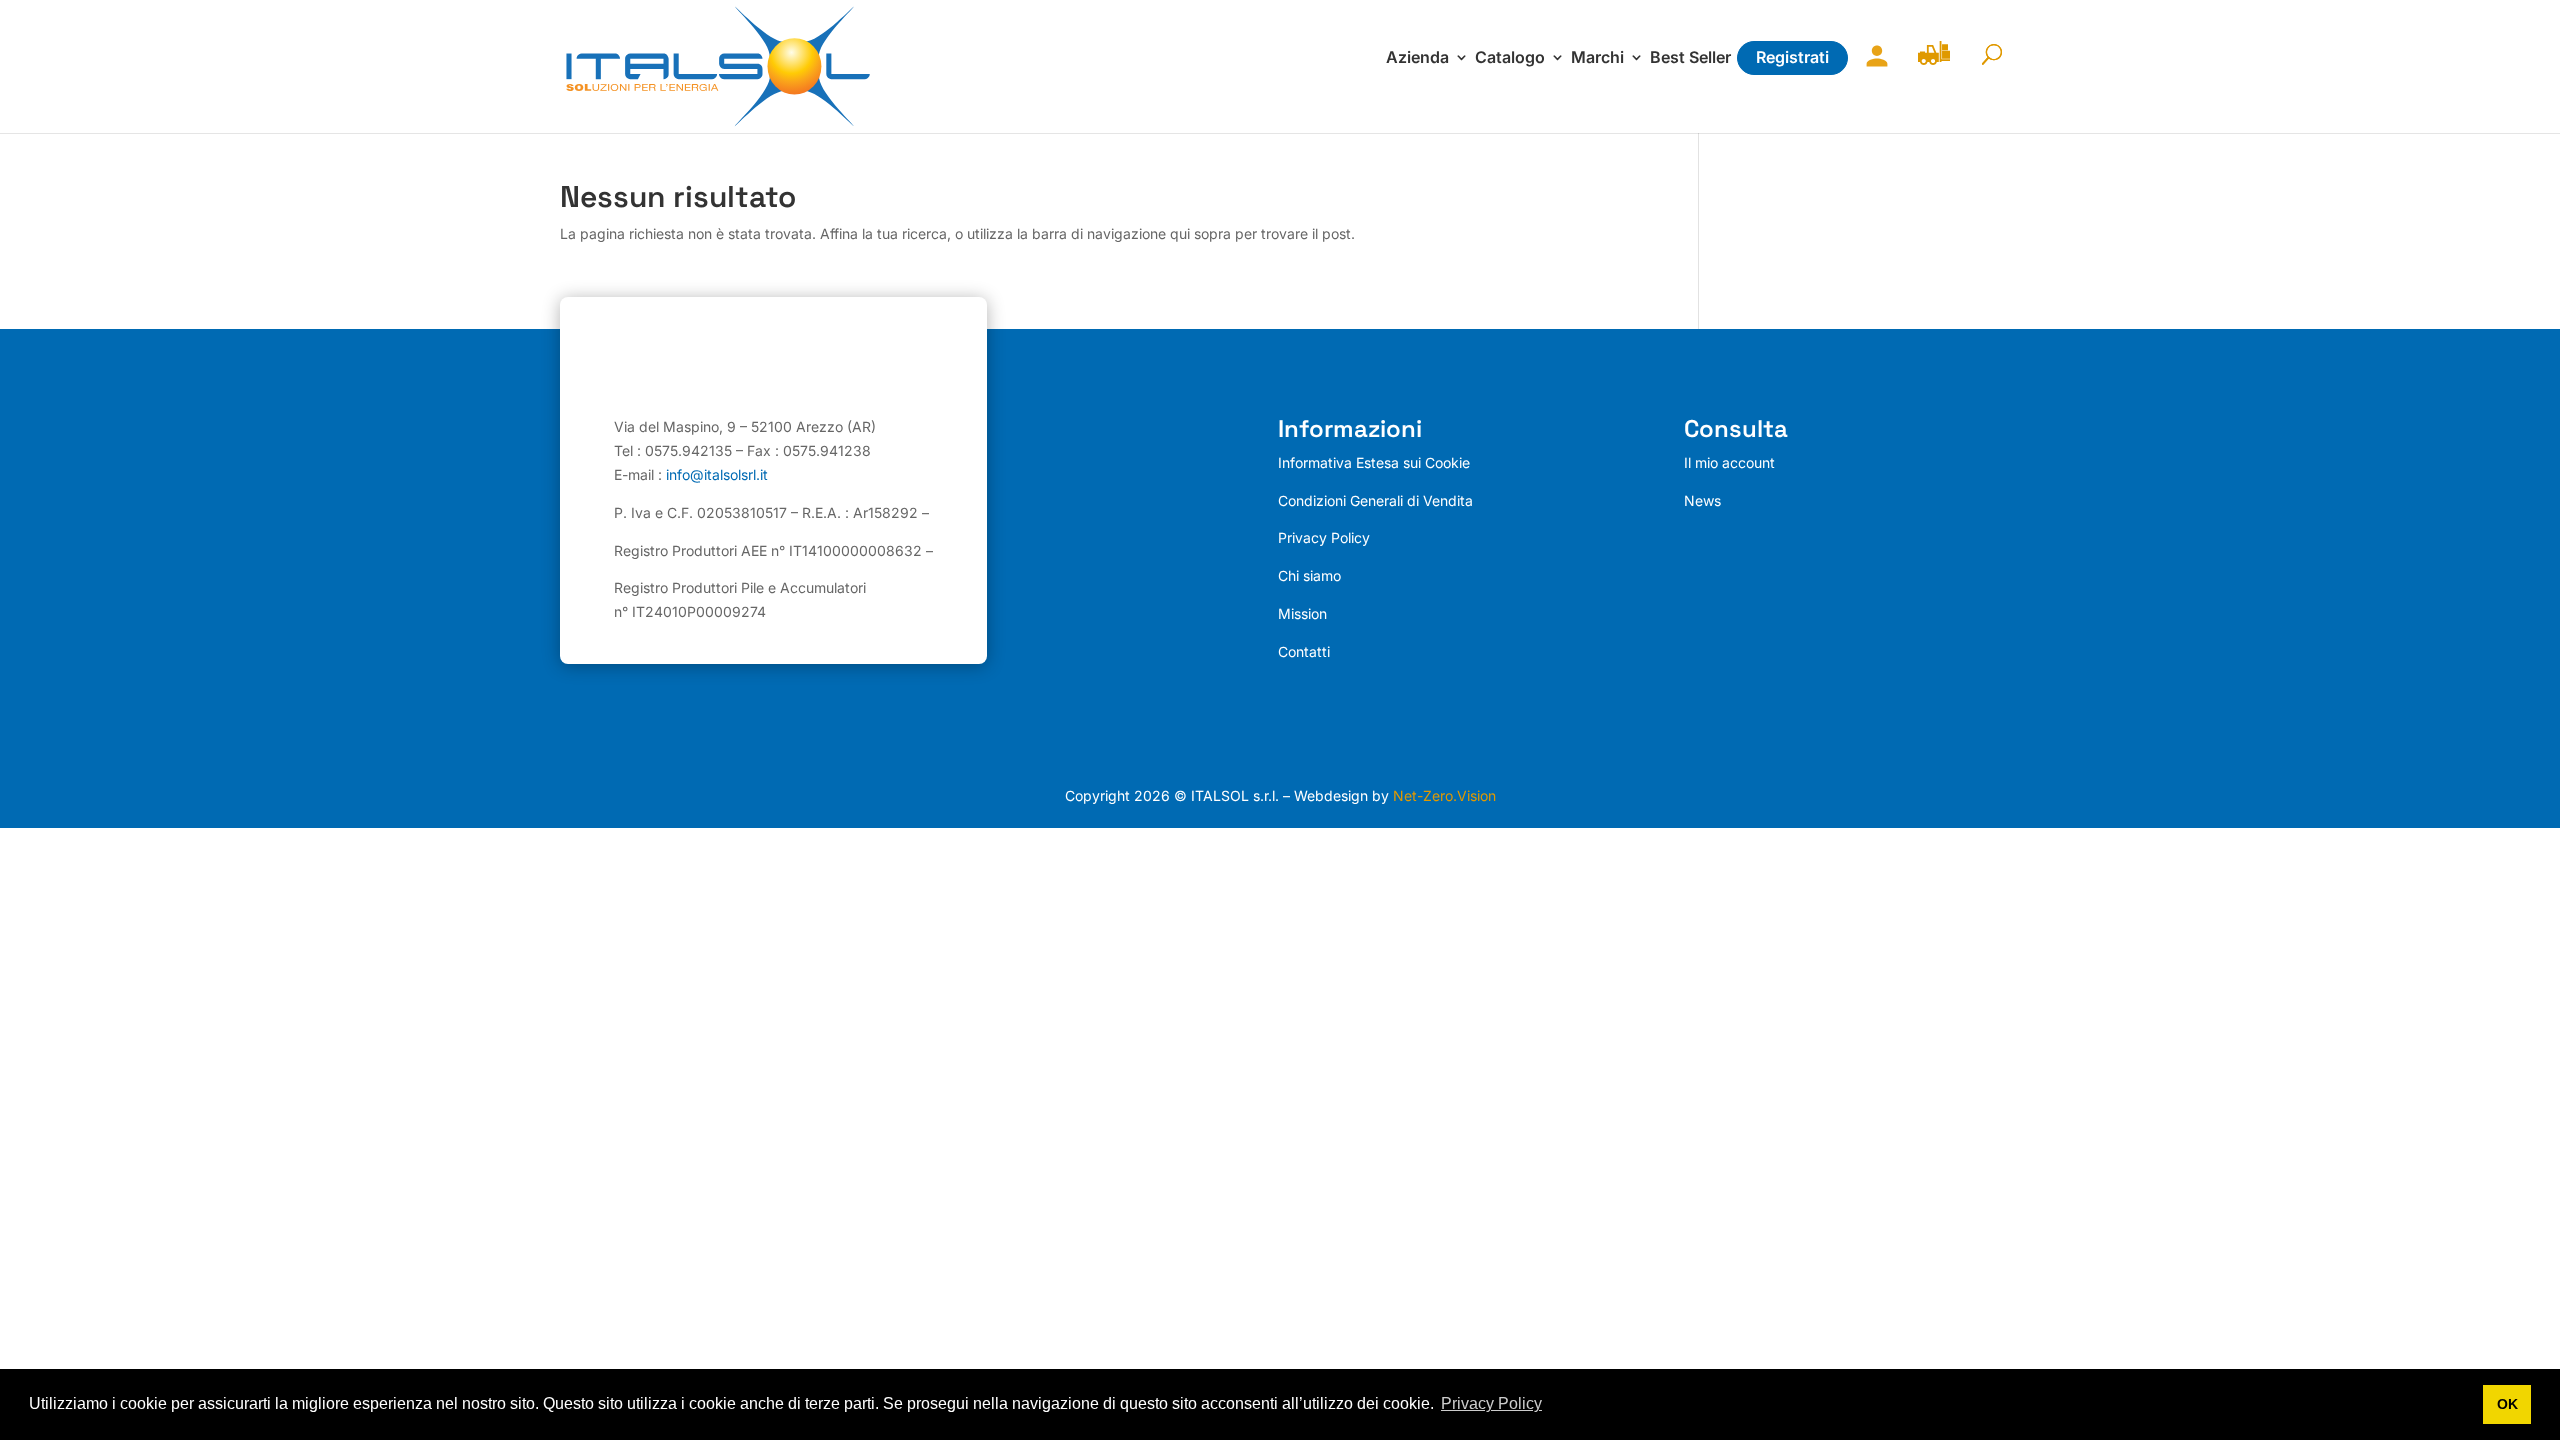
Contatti (1304, 651)
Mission (1302, 613)
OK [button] (2507, 1404)
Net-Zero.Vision (1444, 795)
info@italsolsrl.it (717, 474)
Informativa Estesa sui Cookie (1374, 462)
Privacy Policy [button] (1491, 1403)
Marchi (1597, 58)
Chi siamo (1309, 575)
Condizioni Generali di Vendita (1375, 500)
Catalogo (1510, 58)
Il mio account (1872, 68)
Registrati (1792, 57)
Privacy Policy (1324, 537)
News (1702, 500)
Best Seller (1690, 58)
